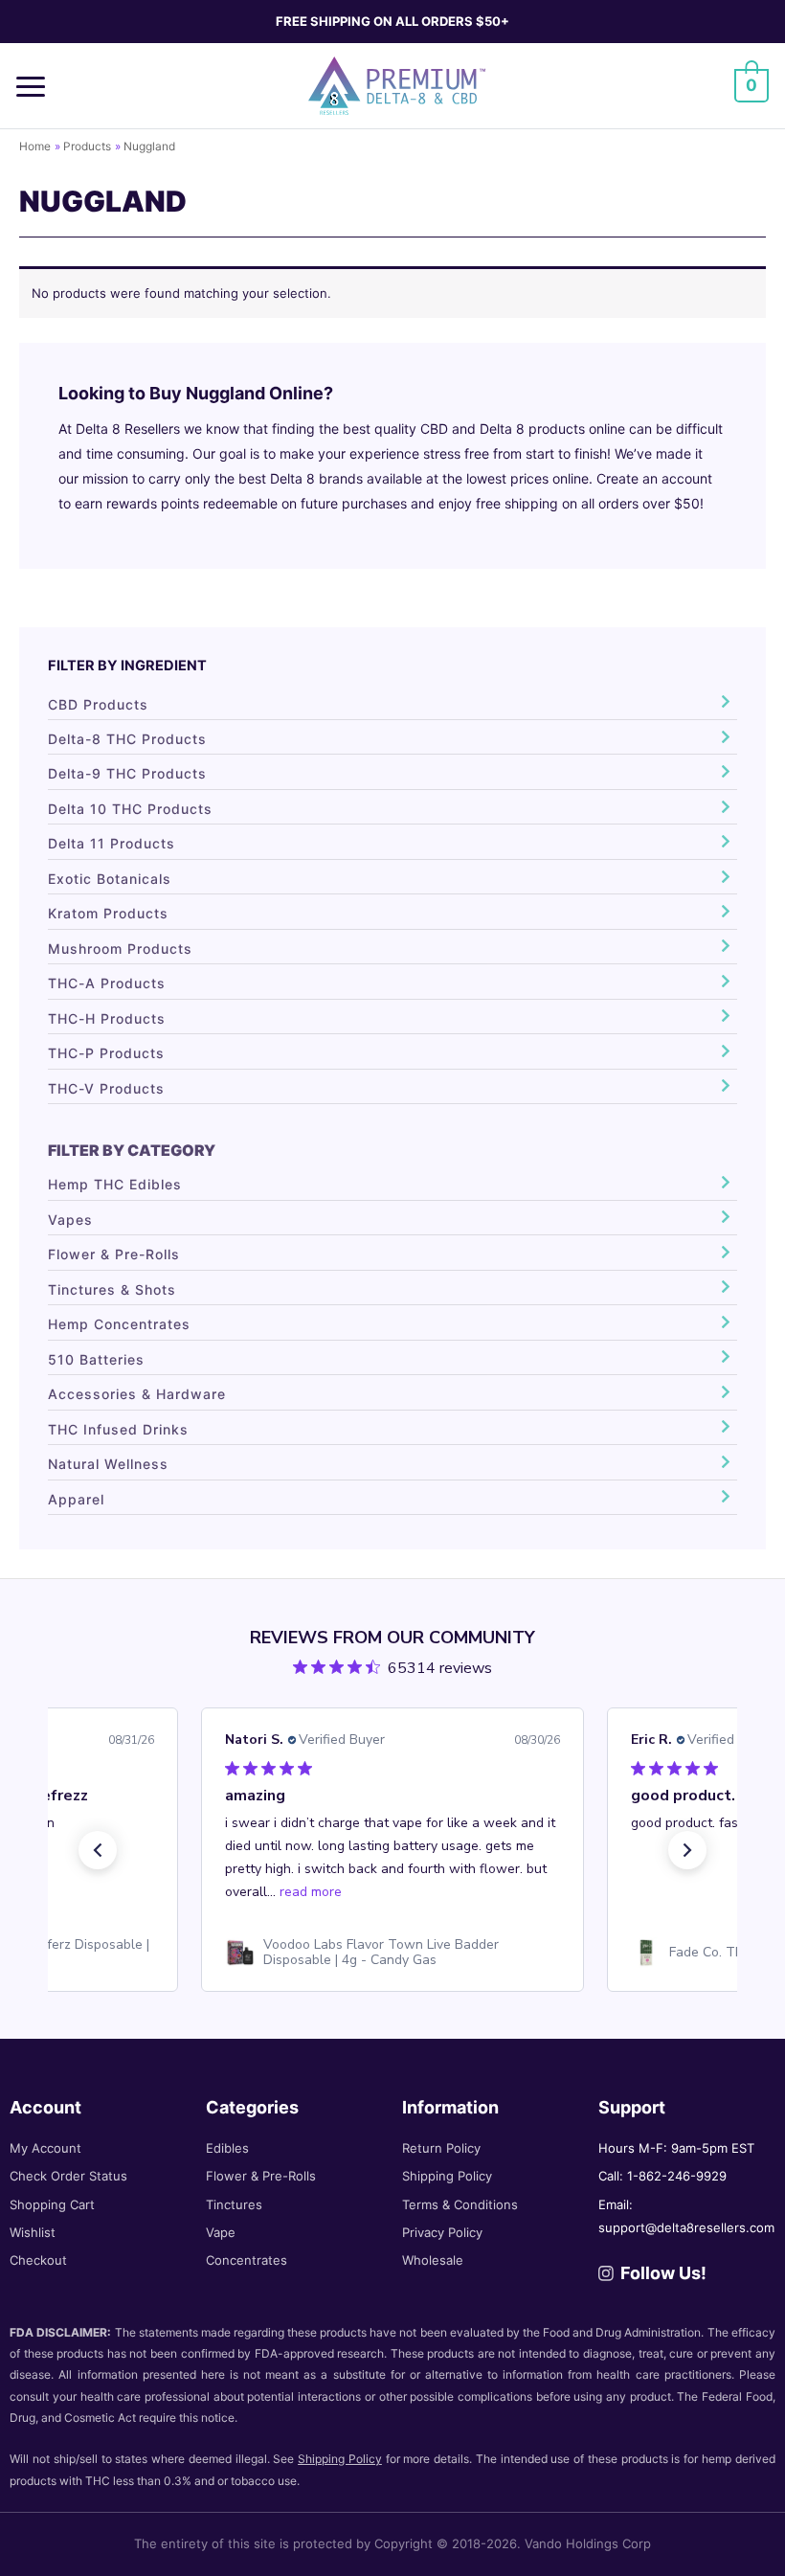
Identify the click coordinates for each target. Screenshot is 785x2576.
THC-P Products (106, 1053)
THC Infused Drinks (118, 1429)
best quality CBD (395, 429)
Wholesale (433, 2260)
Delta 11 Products (112, 843)
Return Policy (441, 2148)
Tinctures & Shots (112, 1289)
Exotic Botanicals (110, 879)
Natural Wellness (108, 1464)
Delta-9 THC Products (127, 773)
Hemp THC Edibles (115, 1184)
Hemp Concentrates (119, 1324)
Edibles (227, 2148)
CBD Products (98, 704)
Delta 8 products (532, 429)
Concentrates (247, 2260)
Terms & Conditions (460, 2204)
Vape (221, 2232)
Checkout (38, 2260)
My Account (45, 2148)
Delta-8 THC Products (127, 739)
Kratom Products (108, 913)
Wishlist (33, 2232)
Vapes (70, 1220)
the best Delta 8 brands (289, 478)
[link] (392, 1953)
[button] (37, 86)
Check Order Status (68, 2176)
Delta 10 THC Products (130, 809)
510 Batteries (96, 1359)
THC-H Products (107, 1018)
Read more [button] (311, 1892)
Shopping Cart (52, 2204)
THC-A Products (107, 983)
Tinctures (234, 2204)
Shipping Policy (447, 2176)
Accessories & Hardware (137, 1394)
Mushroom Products (120, 949)
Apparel (76, 1499)
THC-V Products (106, 1088)
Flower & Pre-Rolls (114, 1254)
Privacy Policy (442, 2232)
